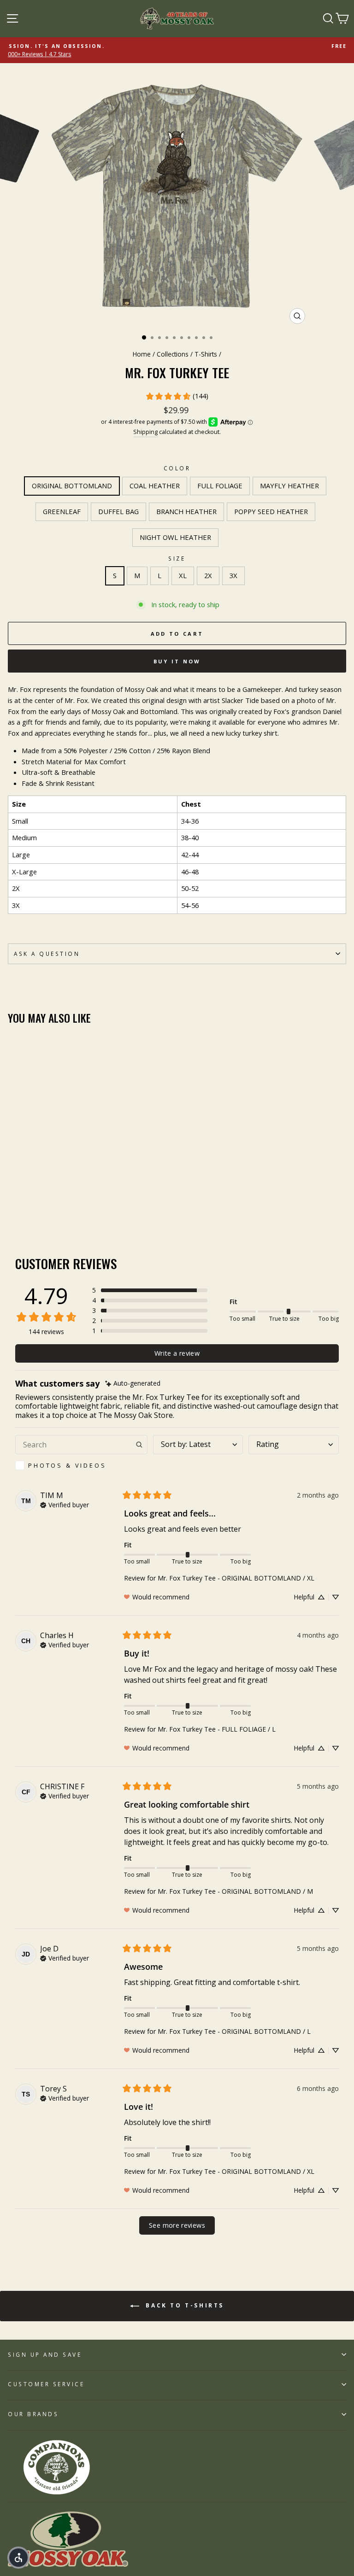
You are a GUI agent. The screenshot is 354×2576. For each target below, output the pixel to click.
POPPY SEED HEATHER (271, 511)
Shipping (145, 432)
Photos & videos (67, 1465)
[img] (133, 1384)
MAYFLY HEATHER (289, 486)
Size (177, 558)
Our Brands (33, 2414)
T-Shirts (206, 354)
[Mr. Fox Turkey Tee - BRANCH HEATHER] (77, 1210)
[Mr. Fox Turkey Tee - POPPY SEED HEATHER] (87, 1210)
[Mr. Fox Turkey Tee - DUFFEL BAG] (66, 1210)
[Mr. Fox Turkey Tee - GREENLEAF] (56, 1210)
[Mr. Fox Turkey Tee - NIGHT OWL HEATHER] (98, 1210)
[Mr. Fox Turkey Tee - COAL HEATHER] (24, 1210)
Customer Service (46, 2384)
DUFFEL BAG (118, 511)
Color (177, 468)
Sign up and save (45, 2354)
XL (183, 575)
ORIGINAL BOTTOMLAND (72, 486)
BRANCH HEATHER (186, 511)
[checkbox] (81, 1465)
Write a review (177, 1353)
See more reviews (177, 2225)
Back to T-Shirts (183, 2305)
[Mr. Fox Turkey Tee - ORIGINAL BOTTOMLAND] (13, 1210)
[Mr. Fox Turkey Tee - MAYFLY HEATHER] (45, 1210)
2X (208, 575)
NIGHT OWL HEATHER (175, 537)
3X (233, 575)
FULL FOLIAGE (220, 486)
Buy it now (177, 661)
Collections (173, 354)
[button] (150, 1290)
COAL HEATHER (155, 486)
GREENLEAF (62, 511)
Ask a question (47, 954)
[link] (177, 396)
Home (142, 354)
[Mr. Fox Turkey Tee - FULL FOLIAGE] (34, 1210)
